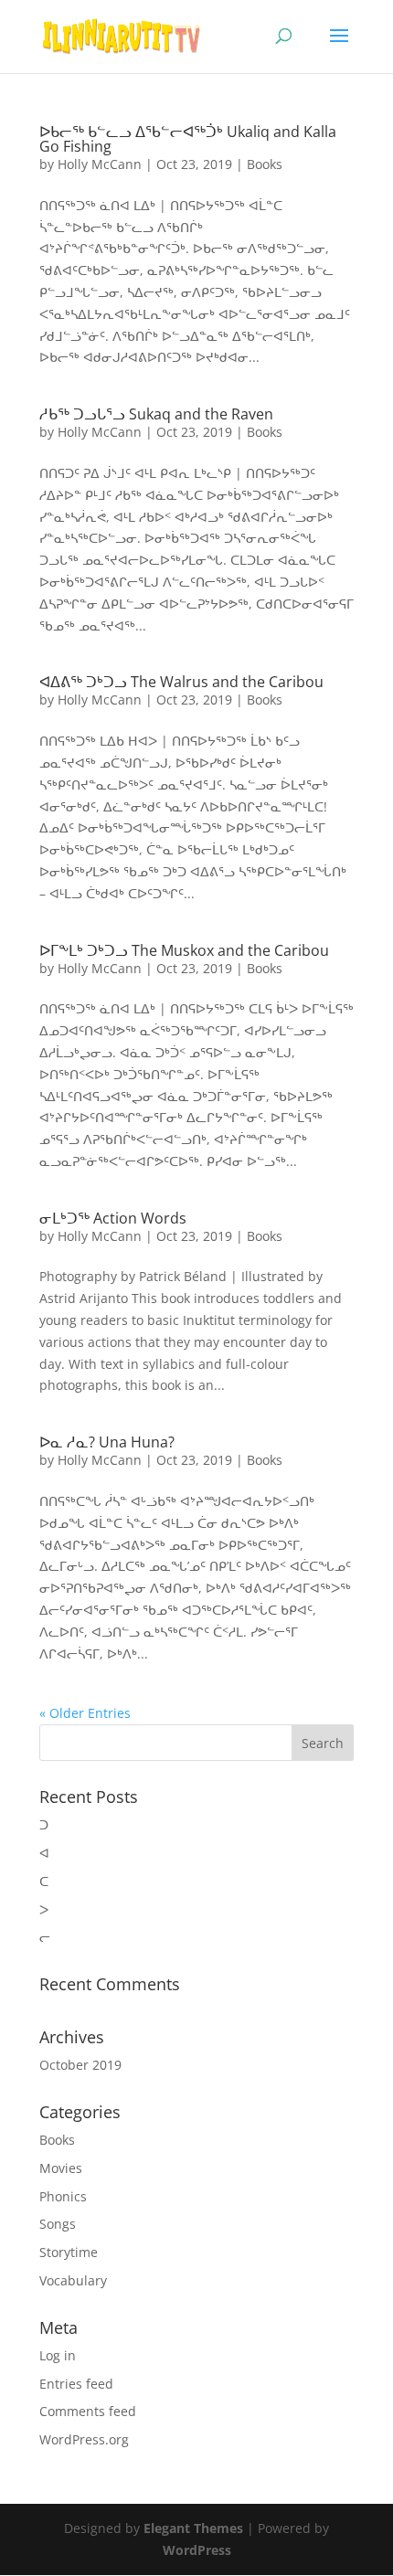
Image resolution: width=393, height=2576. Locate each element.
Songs (58, 2224)
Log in (58, 2355)
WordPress (197, 2550)
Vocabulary (73, 2280)
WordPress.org (84, 2439)
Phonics (63, 2196)
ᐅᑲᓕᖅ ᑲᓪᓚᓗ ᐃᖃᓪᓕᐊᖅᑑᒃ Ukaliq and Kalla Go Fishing (188, 139)
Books (265, 164)
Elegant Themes (193, 2528)
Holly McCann (100, 164)
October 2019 (80, 2065)
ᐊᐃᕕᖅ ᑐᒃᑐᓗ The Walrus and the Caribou (181, 682)
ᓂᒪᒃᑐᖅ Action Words (113, 1218)
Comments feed (88, 2411)
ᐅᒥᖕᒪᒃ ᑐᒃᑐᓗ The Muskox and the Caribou (184, 950)
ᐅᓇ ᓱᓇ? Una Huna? (107, 1442)
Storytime (69, 2252)
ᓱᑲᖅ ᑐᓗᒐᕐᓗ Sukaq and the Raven (156, 414)
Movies (61, 2168)
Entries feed (76, 2384)
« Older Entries (85, 1713)
